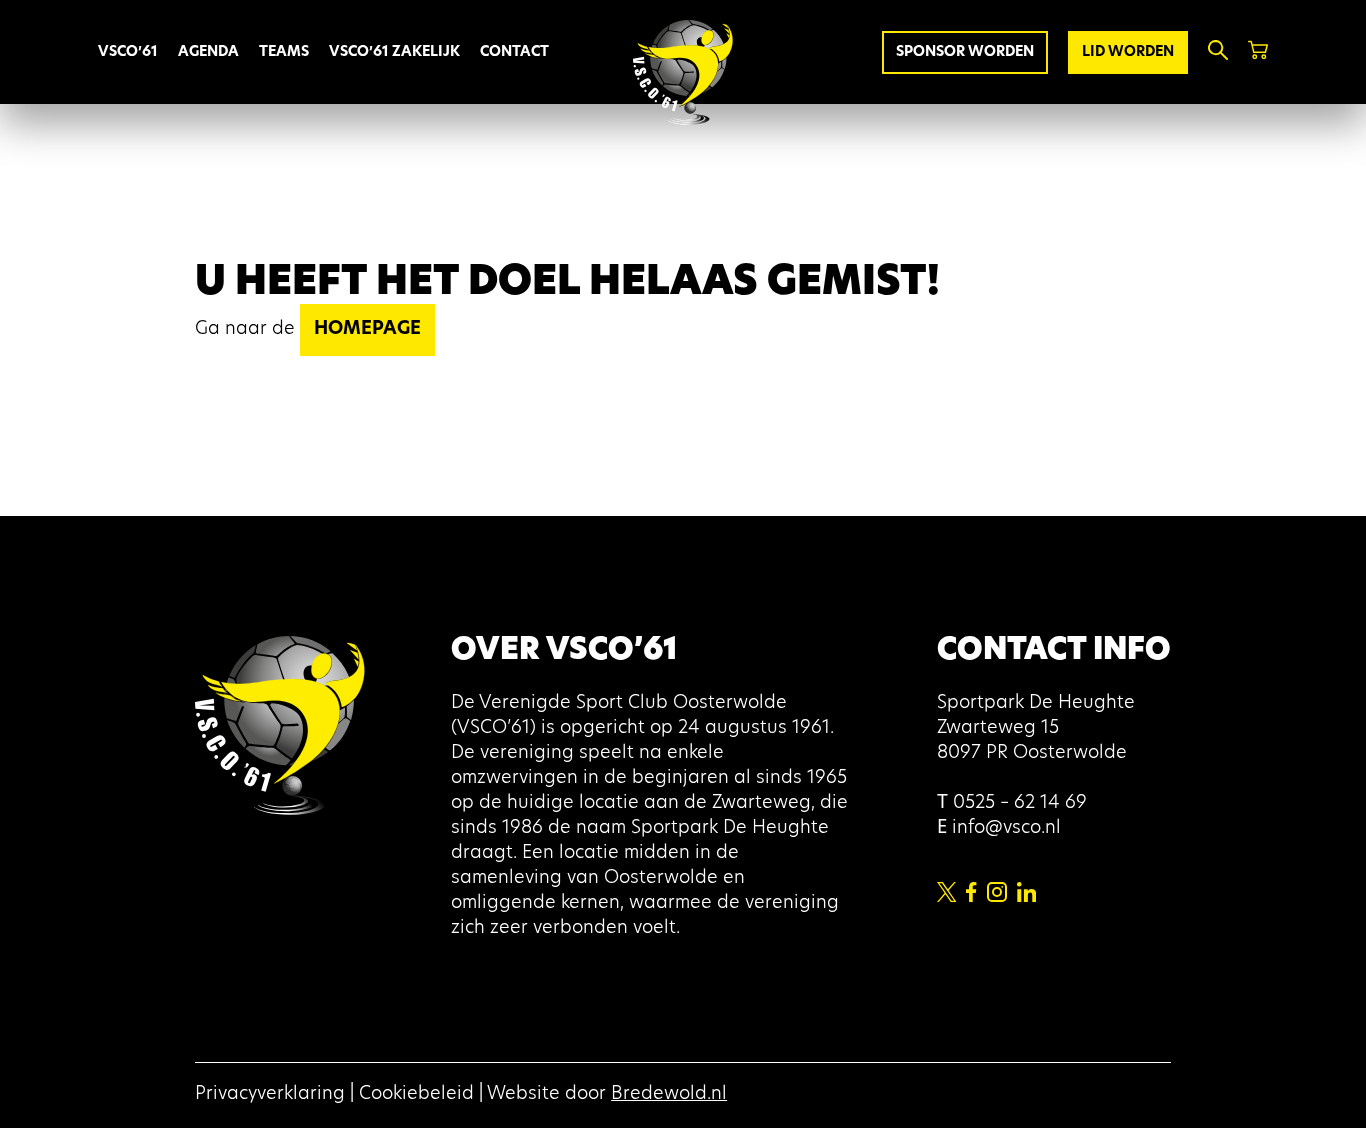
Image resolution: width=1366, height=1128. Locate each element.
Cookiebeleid (416, 1095)
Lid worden (1128, 52)
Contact (514, 52)
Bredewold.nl (669, 1095)
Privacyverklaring (270, 1095)
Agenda (208, 52)
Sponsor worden (965, 52)
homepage (367, 330)
